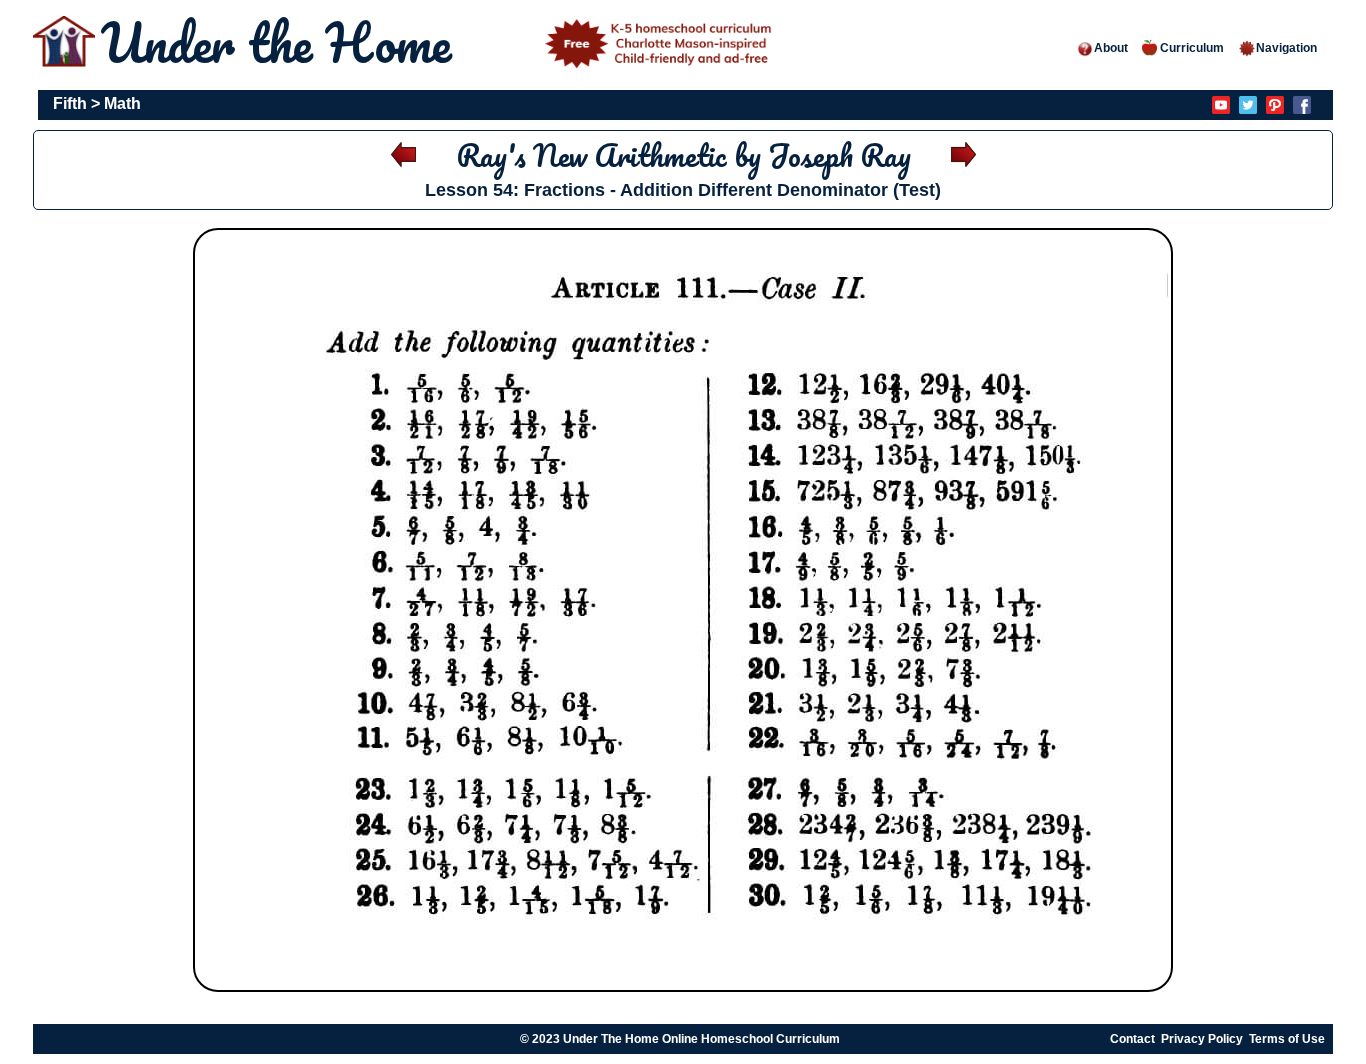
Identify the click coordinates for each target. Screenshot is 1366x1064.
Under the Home (283, 42)
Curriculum (1192, 48)
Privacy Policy (1202, 1039)
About (1111, 48)
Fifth (70, 103)
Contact (1132, 1039)
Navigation (1286, 48)
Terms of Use (1287, 1039)
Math (122, 103)
